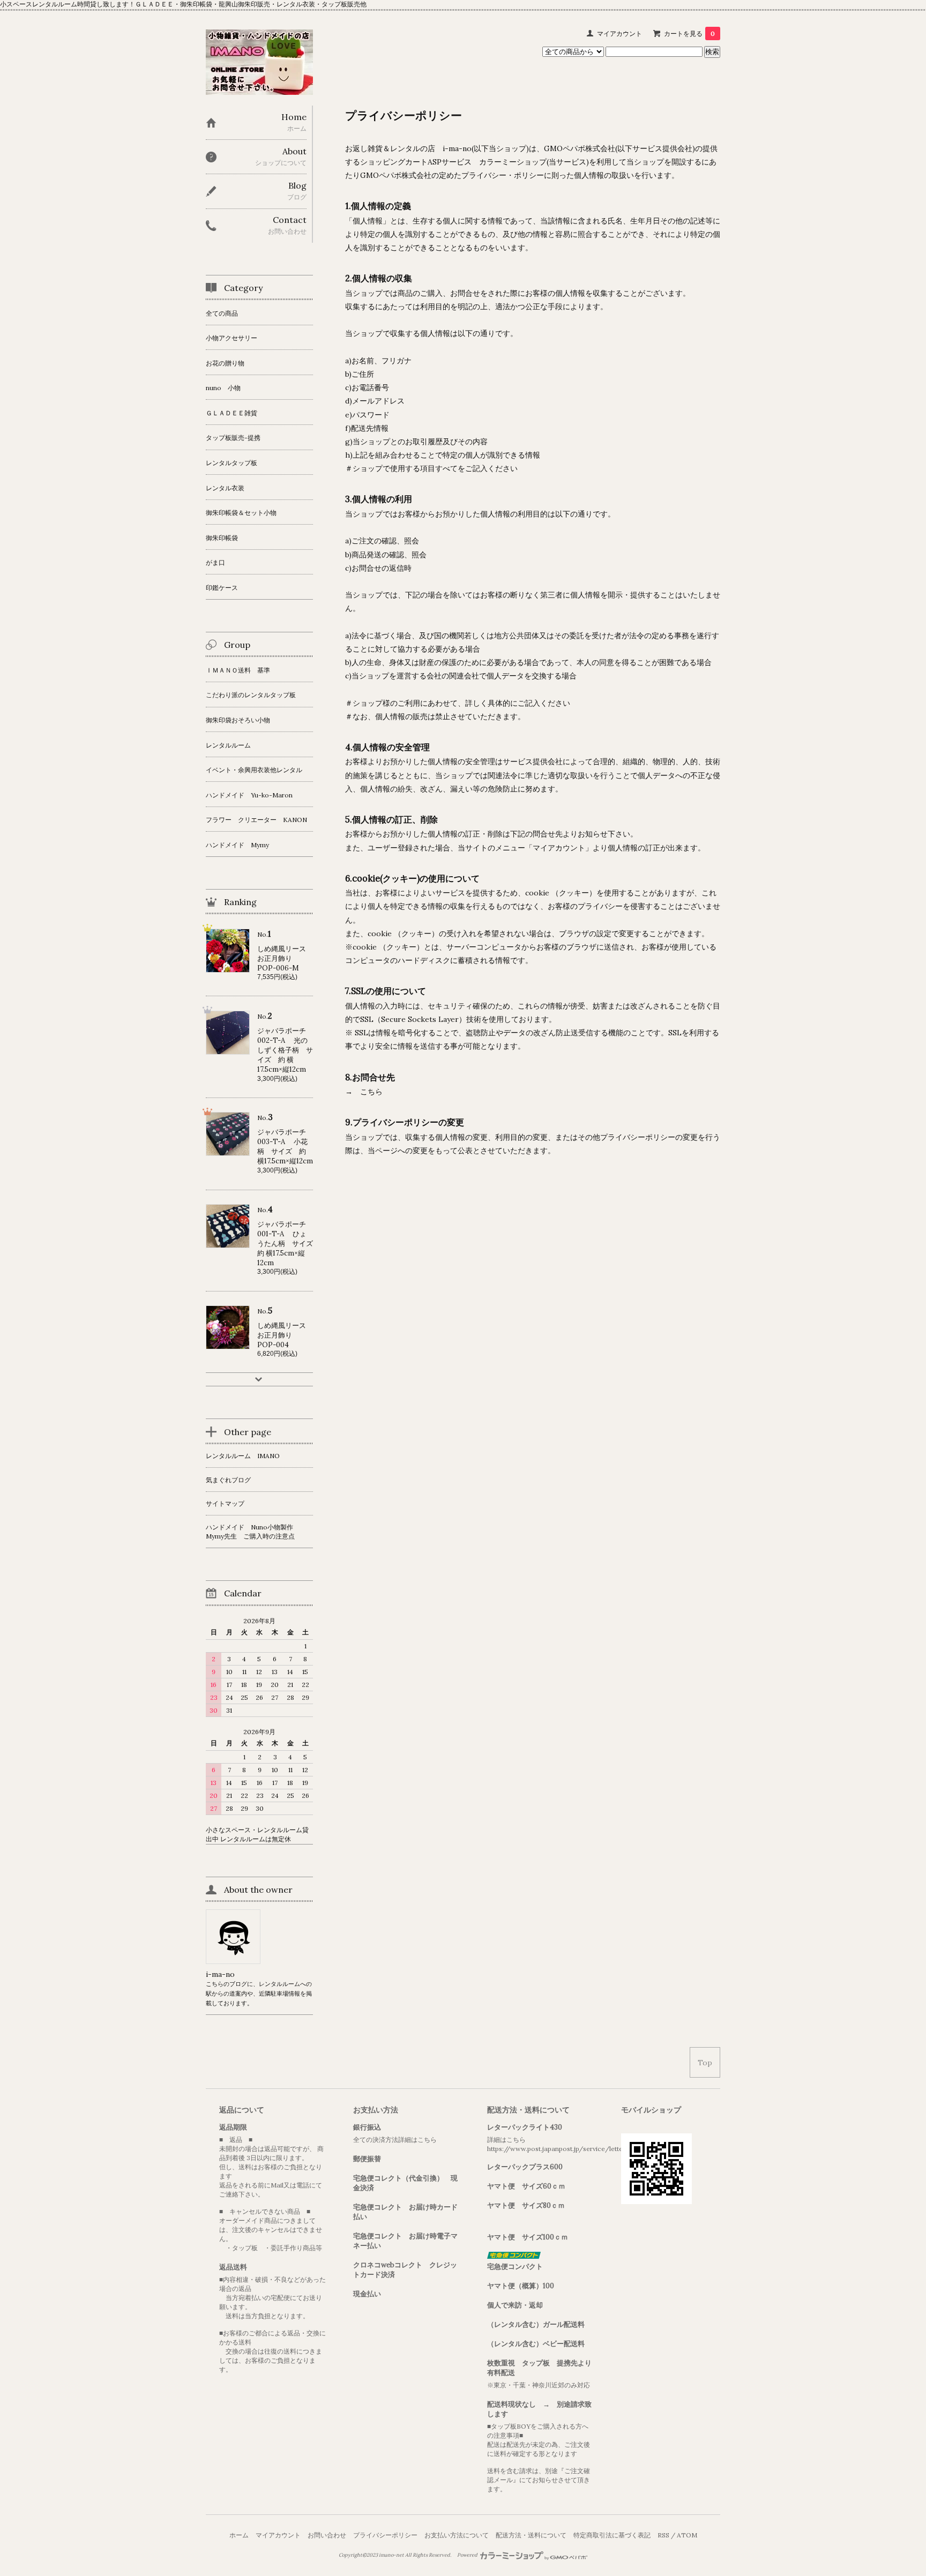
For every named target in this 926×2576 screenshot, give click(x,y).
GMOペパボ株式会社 (580, 148)
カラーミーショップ (513, 162)
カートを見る (689, 33)
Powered (468, 2555)
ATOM (687, 2535)
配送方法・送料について (531, 2535)
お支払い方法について (457, 2535)
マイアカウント (619, 33)
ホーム (239, 2535)
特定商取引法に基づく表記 (612, 2535)
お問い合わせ (327, 2535)
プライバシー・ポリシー (503, 175)
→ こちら (368, 1092)
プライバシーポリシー (385, 2535)
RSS (663, 2535)
